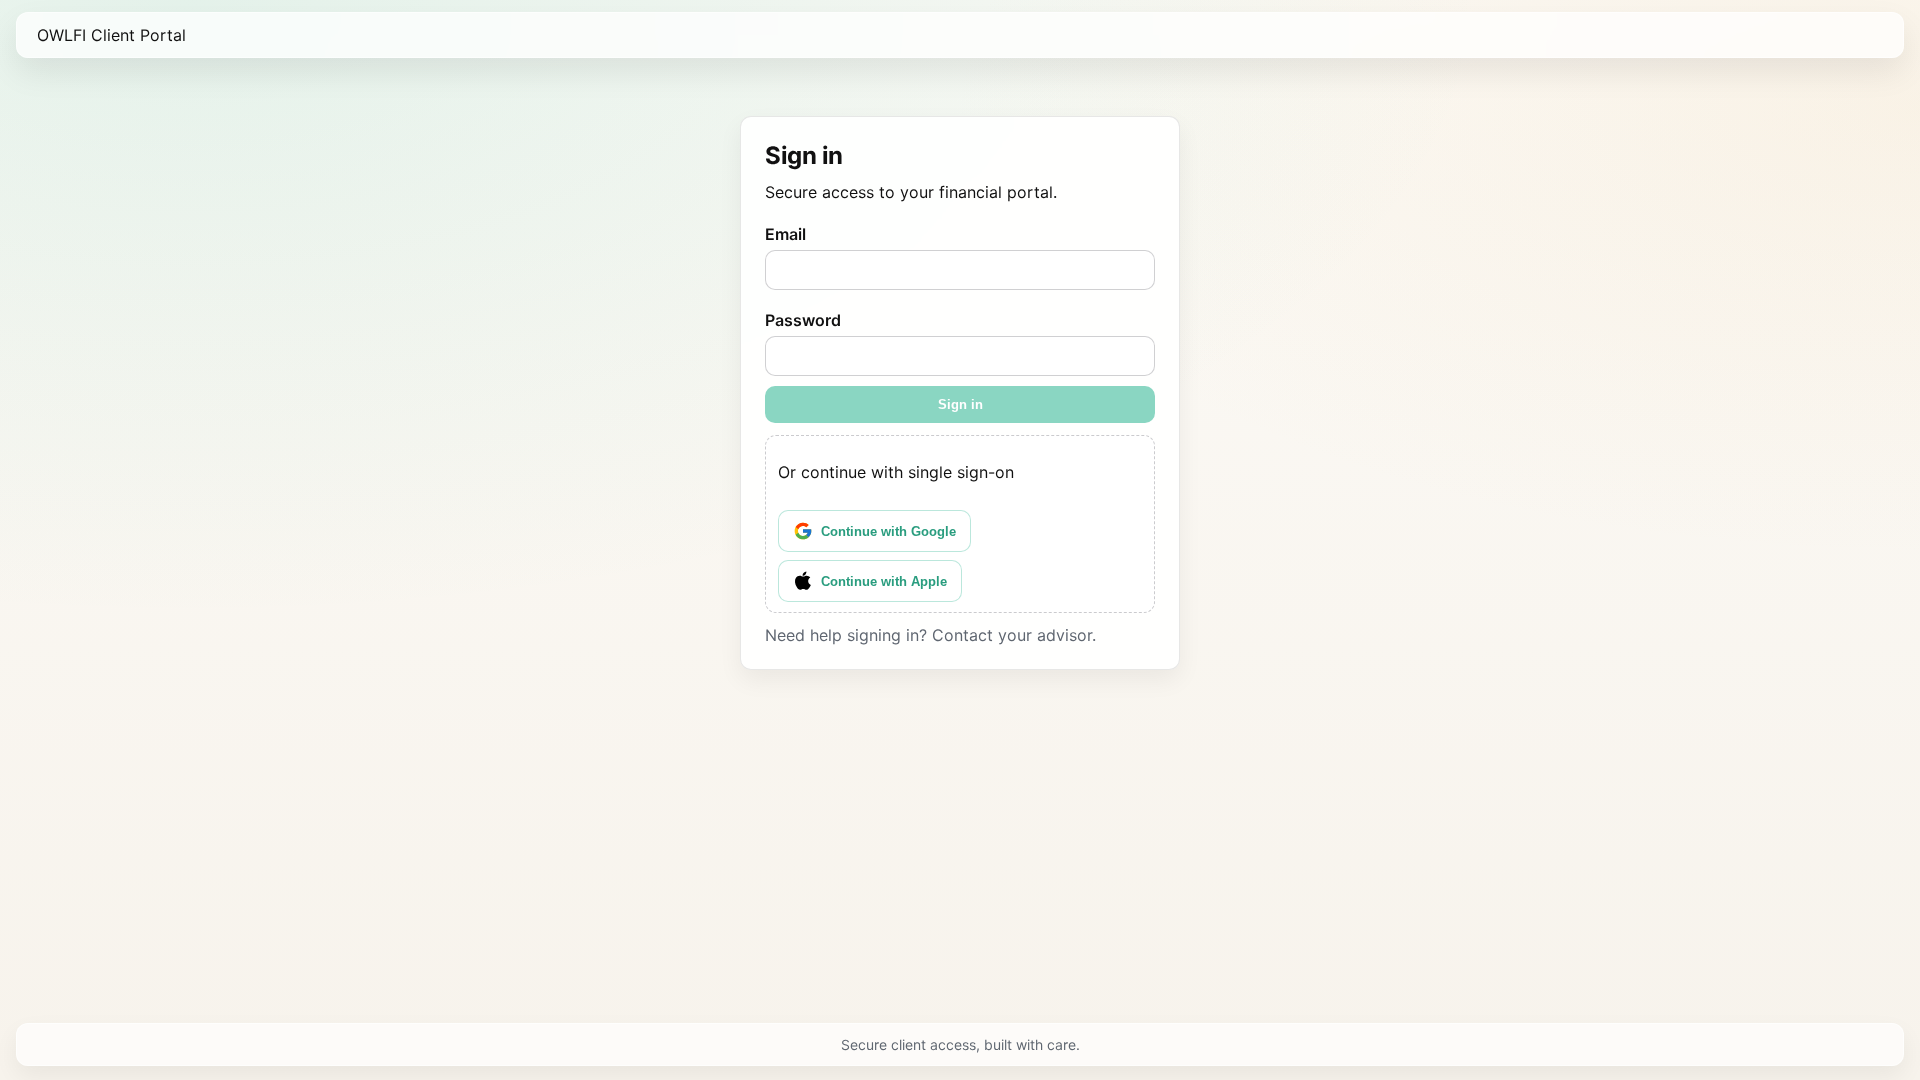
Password (803, 320)
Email (785, 234)
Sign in (960, 404)
